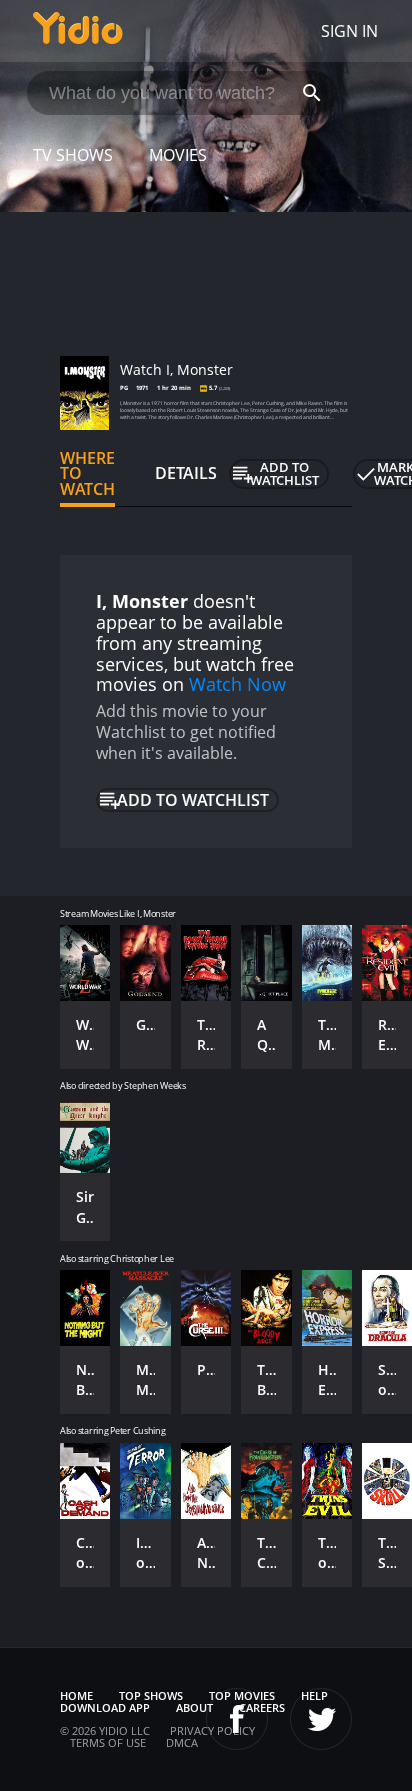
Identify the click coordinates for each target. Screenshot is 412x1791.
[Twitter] (321, 1719)
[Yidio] (78, 31)
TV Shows (73, 155)
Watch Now (237, 684)
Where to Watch (87, 474)
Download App (105, 1707)
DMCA (182, 1742)
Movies (178, 155)
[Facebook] (237, 1719)
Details (186, 473)
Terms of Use (108, 1742)
